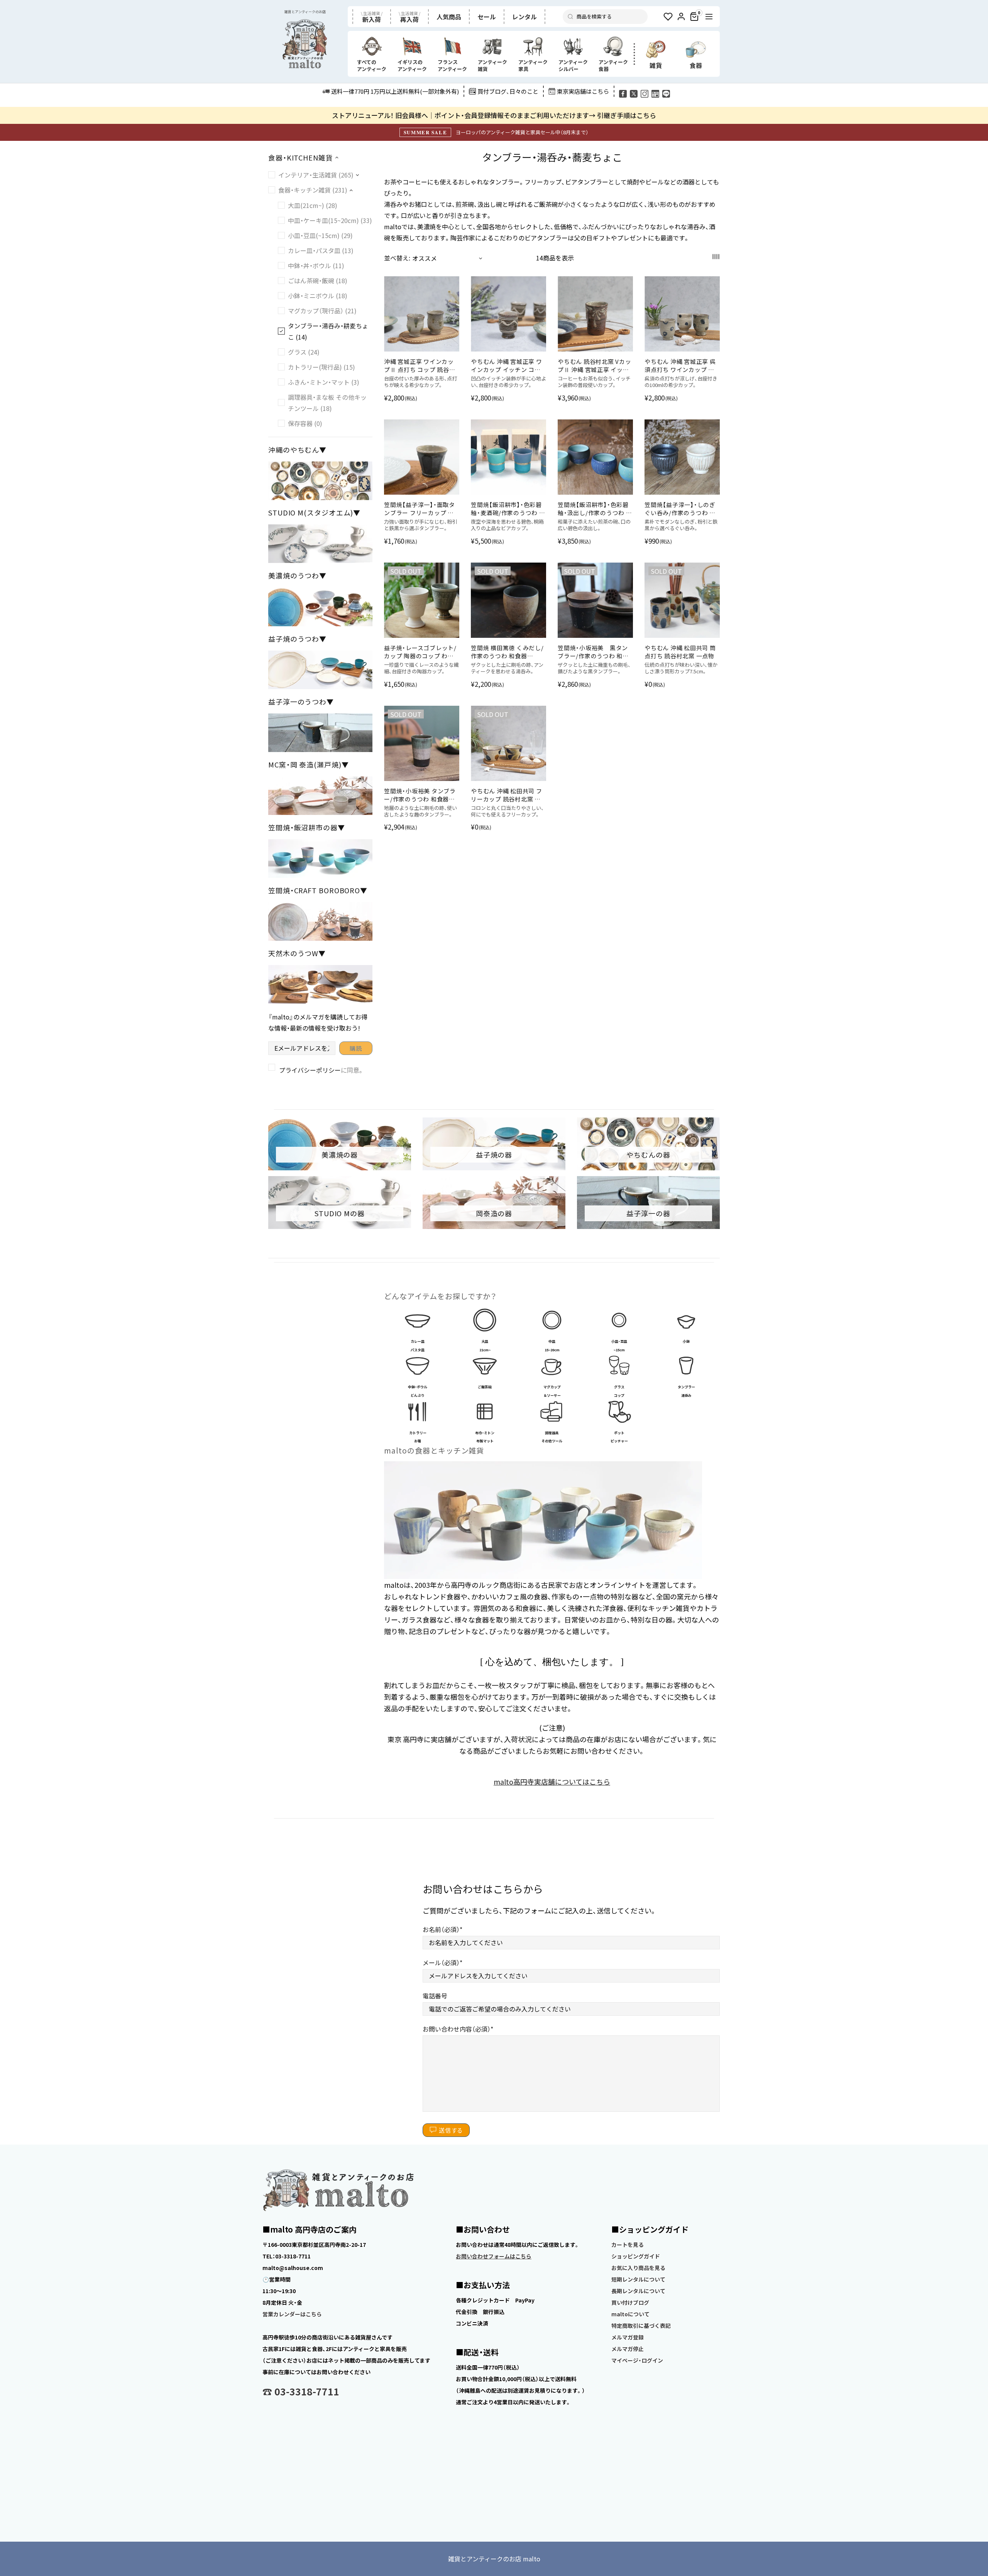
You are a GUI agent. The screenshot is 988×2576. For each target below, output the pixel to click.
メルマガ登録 (628, 2337)
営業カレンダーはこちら (292, 2314)
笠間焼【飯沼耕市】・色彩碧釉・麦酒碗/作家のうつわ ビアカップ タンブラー (508, 509)
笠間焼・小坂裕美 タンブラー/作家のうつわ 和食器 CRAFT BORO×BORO (420, 795)
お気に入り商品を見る (638, 2268)
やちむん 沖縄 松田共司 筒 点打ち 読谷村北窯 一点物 (680, 652)
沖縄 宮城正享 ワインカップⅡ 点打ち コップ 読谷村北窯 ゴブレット (420, 365)
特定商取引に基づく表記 (641, 2326)
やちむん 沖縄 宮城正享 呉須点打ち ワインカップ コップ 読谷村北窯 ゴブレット (680, 365)
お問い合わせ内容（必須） (457, 2029)
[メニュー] (709, 17)
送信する (451, 2130)
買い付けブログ (630, 2302)
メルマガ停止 (628, 2349)
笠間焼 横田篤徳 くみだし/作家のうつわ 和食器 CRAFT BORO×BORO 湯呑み (507, 652)
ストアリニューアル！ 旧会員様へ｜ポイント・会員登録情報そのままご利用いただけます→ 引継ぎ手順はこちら (494, 115)
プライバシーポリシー (310, 1070)
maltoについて (630, 2314)
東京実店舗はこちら (583, 91)
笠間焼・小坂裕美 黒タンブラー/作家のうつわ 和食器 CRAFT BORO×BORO (593, 652)
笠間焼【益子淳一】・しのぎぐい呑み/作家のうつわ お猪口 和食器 (680, 509)
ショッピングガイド (636, 2256)
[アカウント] (681, 17)
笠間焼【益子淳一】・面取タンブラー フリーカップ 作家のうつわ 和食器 (420, 509)
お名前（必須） (441, 1929)
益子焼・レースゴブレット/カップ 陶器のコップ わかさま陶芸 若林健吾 (420, 652)
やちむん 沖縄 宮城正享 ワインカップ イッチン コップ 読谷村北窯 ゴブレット (507, 365)
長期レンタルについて (638, 2291)
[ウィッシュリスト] (668, 17)
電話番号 (435, 1996)
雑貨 (656, 65)
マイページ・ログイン (637, 2360)
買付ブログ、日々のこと (508, 91)
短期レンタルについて (638, 2279)
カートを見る (628, 2245)
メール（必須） (441, 1962)
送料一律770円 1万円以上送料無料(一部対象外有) (395, 91)
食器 (696, 65)
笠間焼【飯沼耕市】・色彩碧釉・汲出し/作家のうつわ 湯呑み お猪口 (595, 509)
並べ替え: (397, 258)
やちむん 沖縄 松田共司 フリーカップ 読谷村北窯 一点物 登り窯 (507, 795)
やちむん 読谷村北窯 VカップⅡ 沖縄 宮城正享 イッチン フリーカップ (595, 365)
